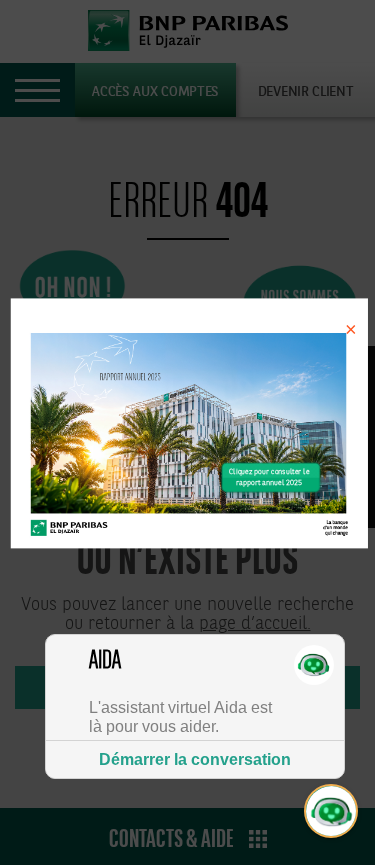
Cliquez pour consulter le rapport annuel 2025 (269, 477)
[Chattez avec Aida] (332, 812)
